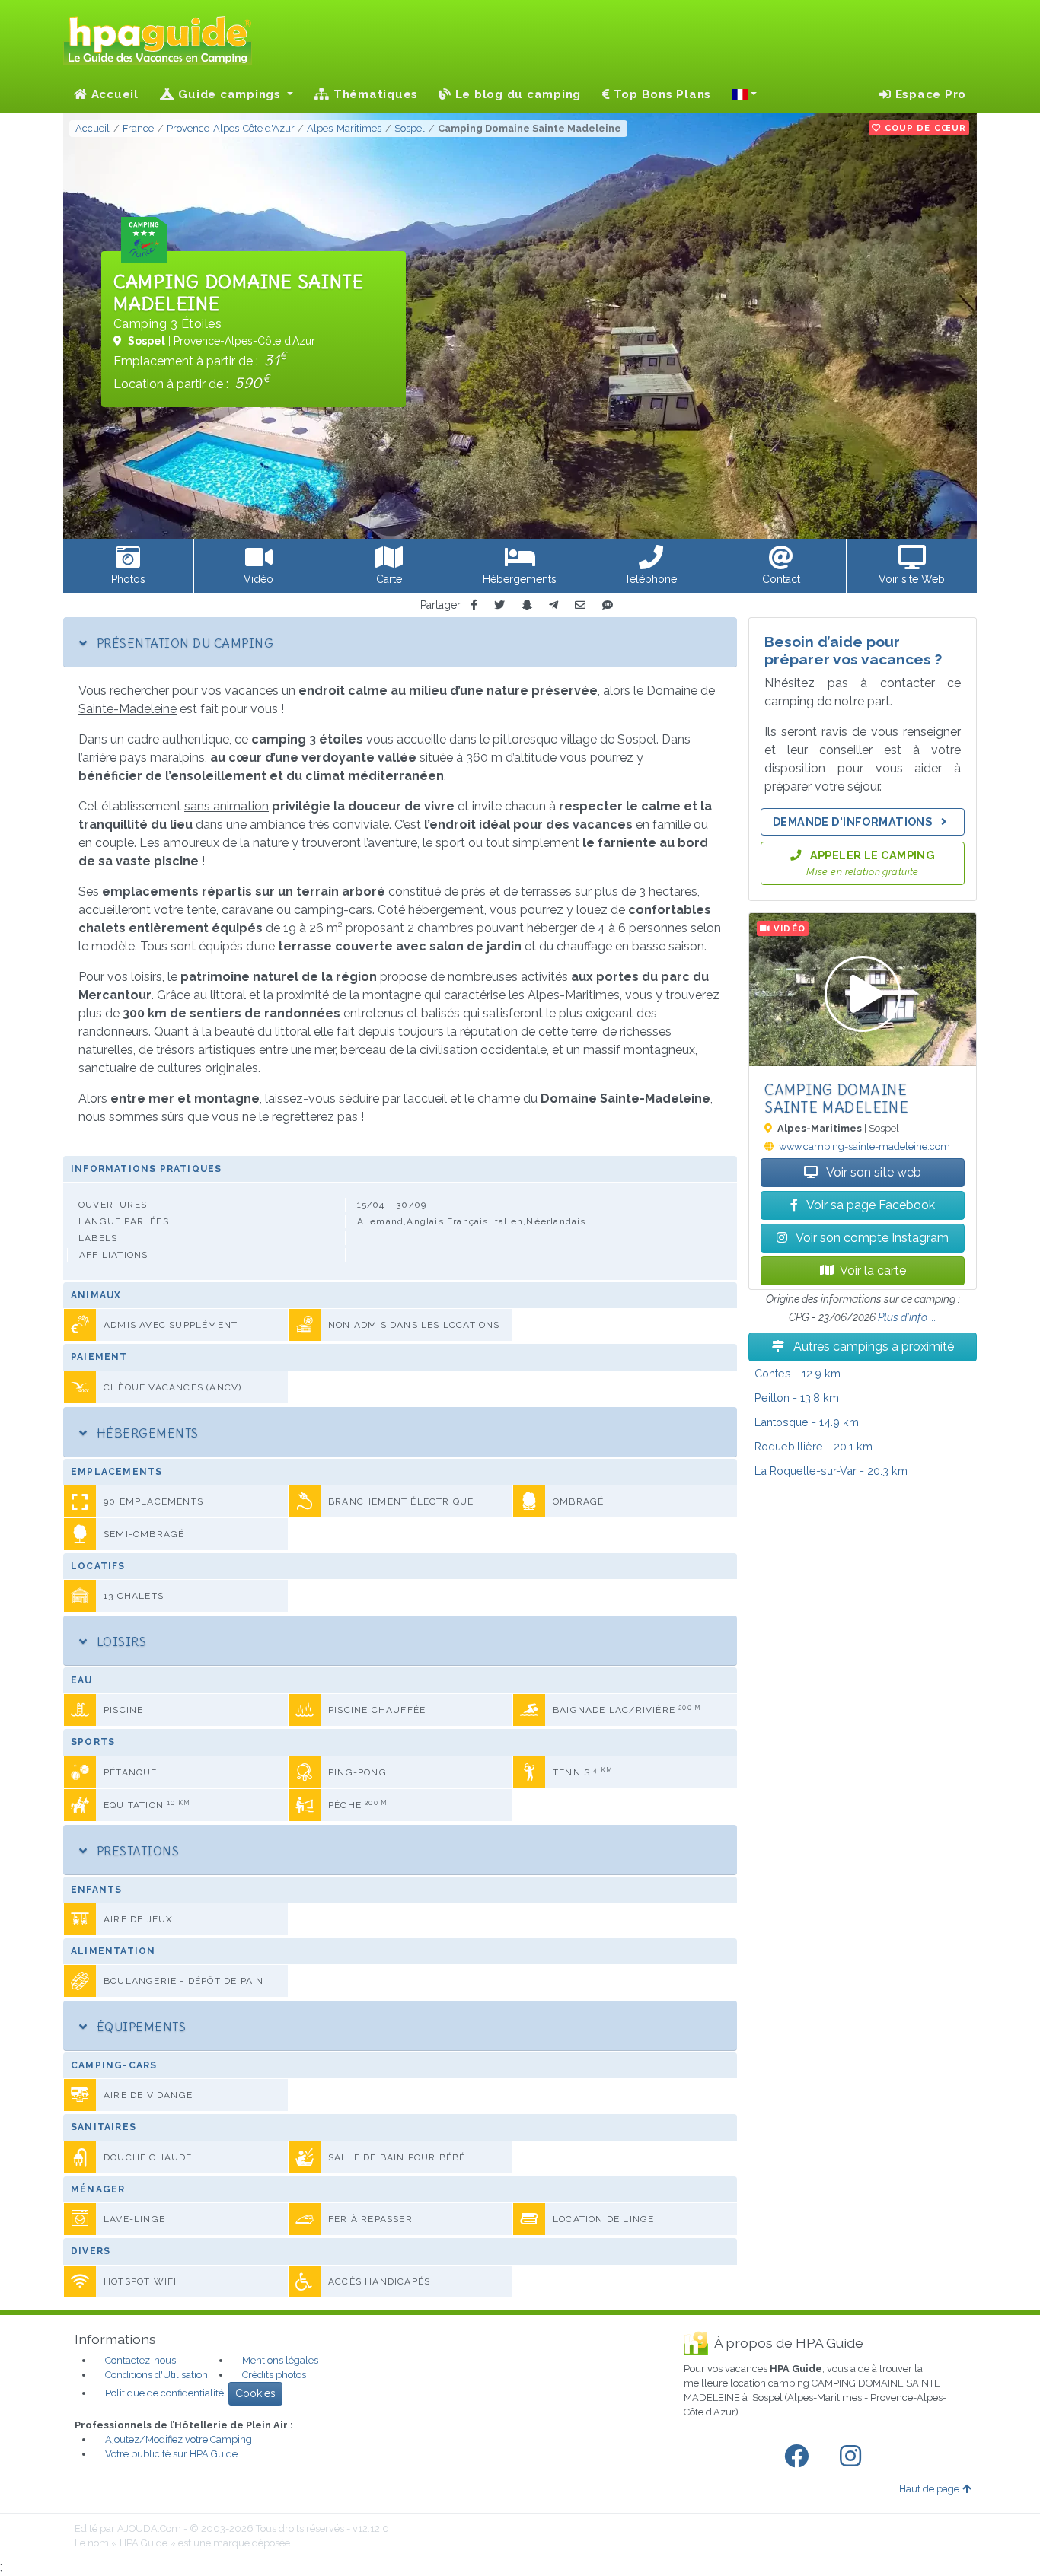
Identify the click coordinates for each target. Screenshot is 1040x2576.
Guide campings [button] (230, 94)
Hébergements (145, 1433)
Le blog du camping (516, 94)
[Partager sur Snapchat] (527, 605)
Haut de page (929, 2489)
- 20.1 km (813, 1446)
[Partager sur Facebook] (474, 605)
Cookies (255, 2393)
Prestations (136, 1851)
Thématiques (374, 94)
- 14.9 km (807, 1422)
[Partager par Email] (580, 605)
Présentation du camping (183, 643)
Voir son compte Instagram (871, 1238)
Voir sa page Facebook (869, 1205)
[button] (745, 94)
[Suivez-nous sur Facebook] (799, 2457)
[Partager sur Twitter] (499, 605)
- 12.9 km (798, 1373)
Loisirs (120, 1641)
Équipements (139, 2027)
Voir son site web (873, 1172)
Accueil (113, 94)
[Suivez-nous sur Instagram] (853, 2457)
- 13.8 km (797, 1398)
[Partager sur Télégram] (553, 605)
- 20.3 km (831, 1471)
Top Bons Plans (660, 94)
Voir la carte (873, 1270)
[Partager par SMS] (608, 605)
